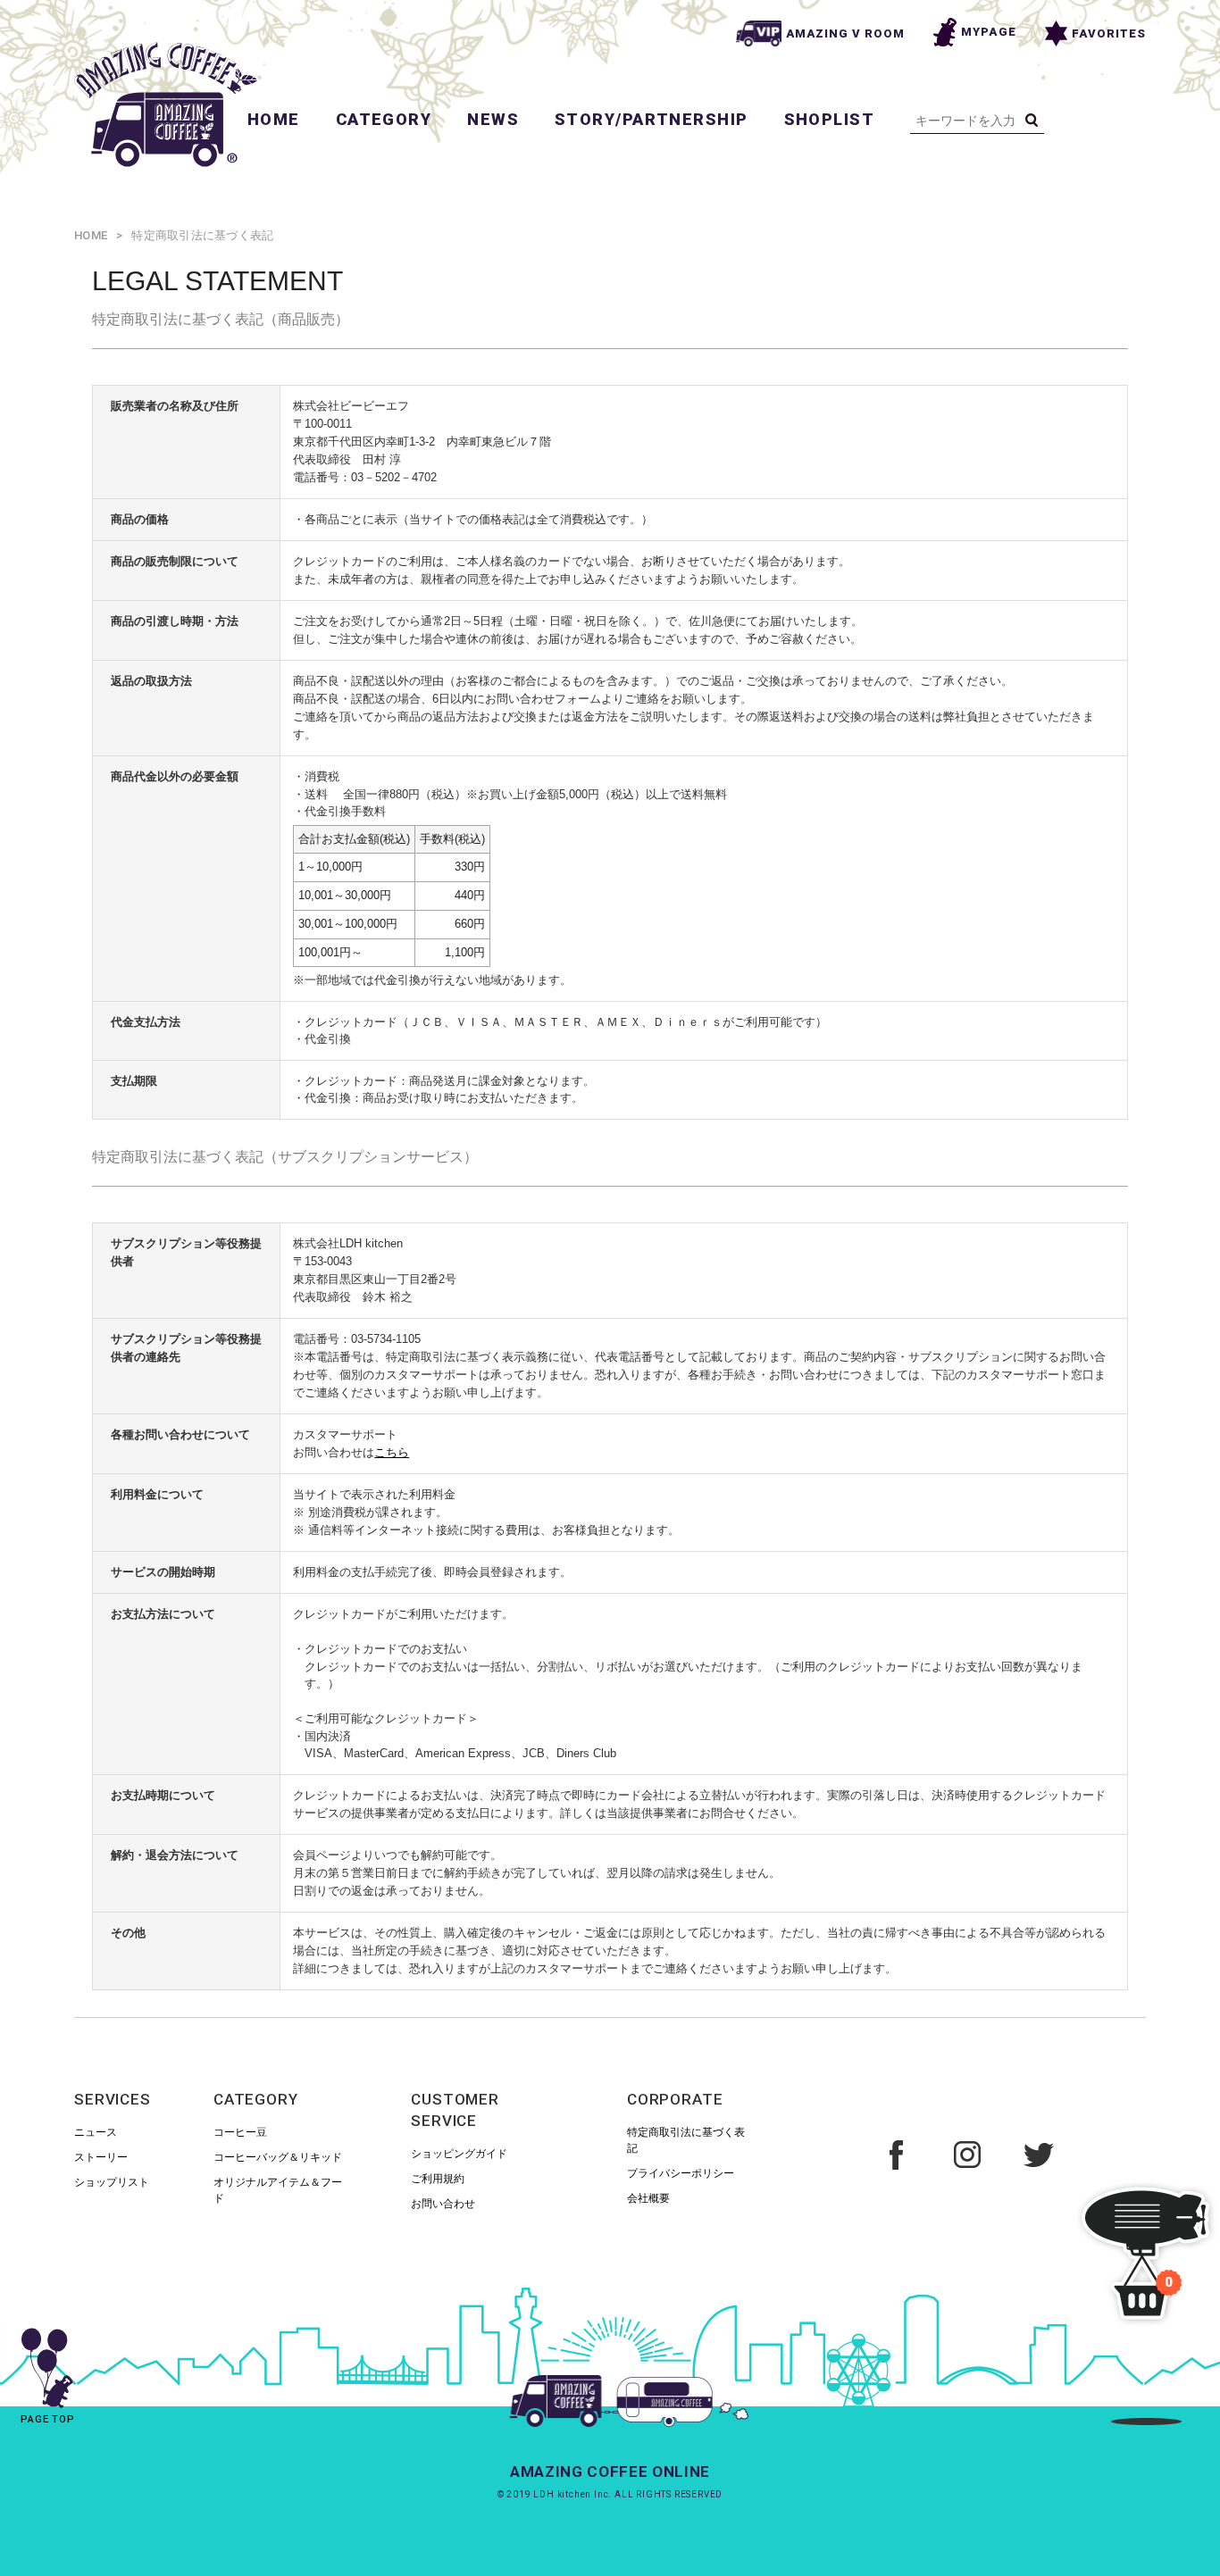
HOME (274, 119)
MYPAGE (988, 32)
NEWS (493, 119)
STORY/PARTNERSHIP (651, 119)
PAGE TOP (48, 2419)
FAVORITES (1109, 33)
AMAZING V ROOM (846, 33)
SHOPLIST (830, 119)
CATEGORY (384, 119)
